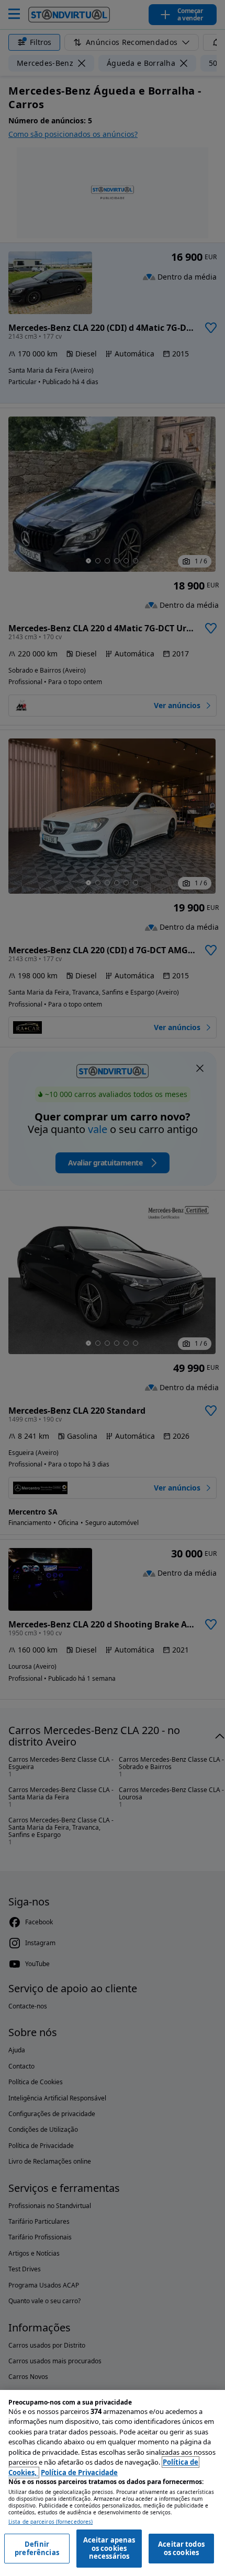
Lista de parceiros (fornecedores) (50, 2522)
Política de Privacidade (79, 2473)
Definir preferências (37, 2548)
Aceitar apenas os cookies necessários (109, 2548)
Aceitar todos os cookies (181, 2548)
